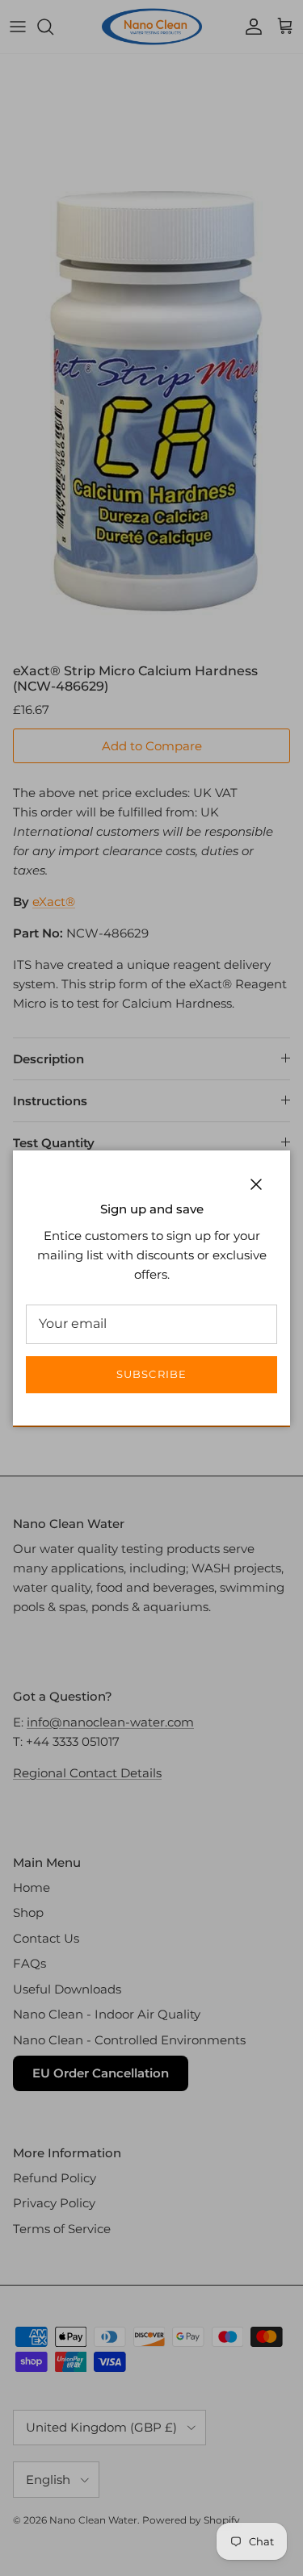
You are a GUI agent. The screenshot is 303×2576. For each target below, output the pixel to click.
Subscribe (151, 1374)
